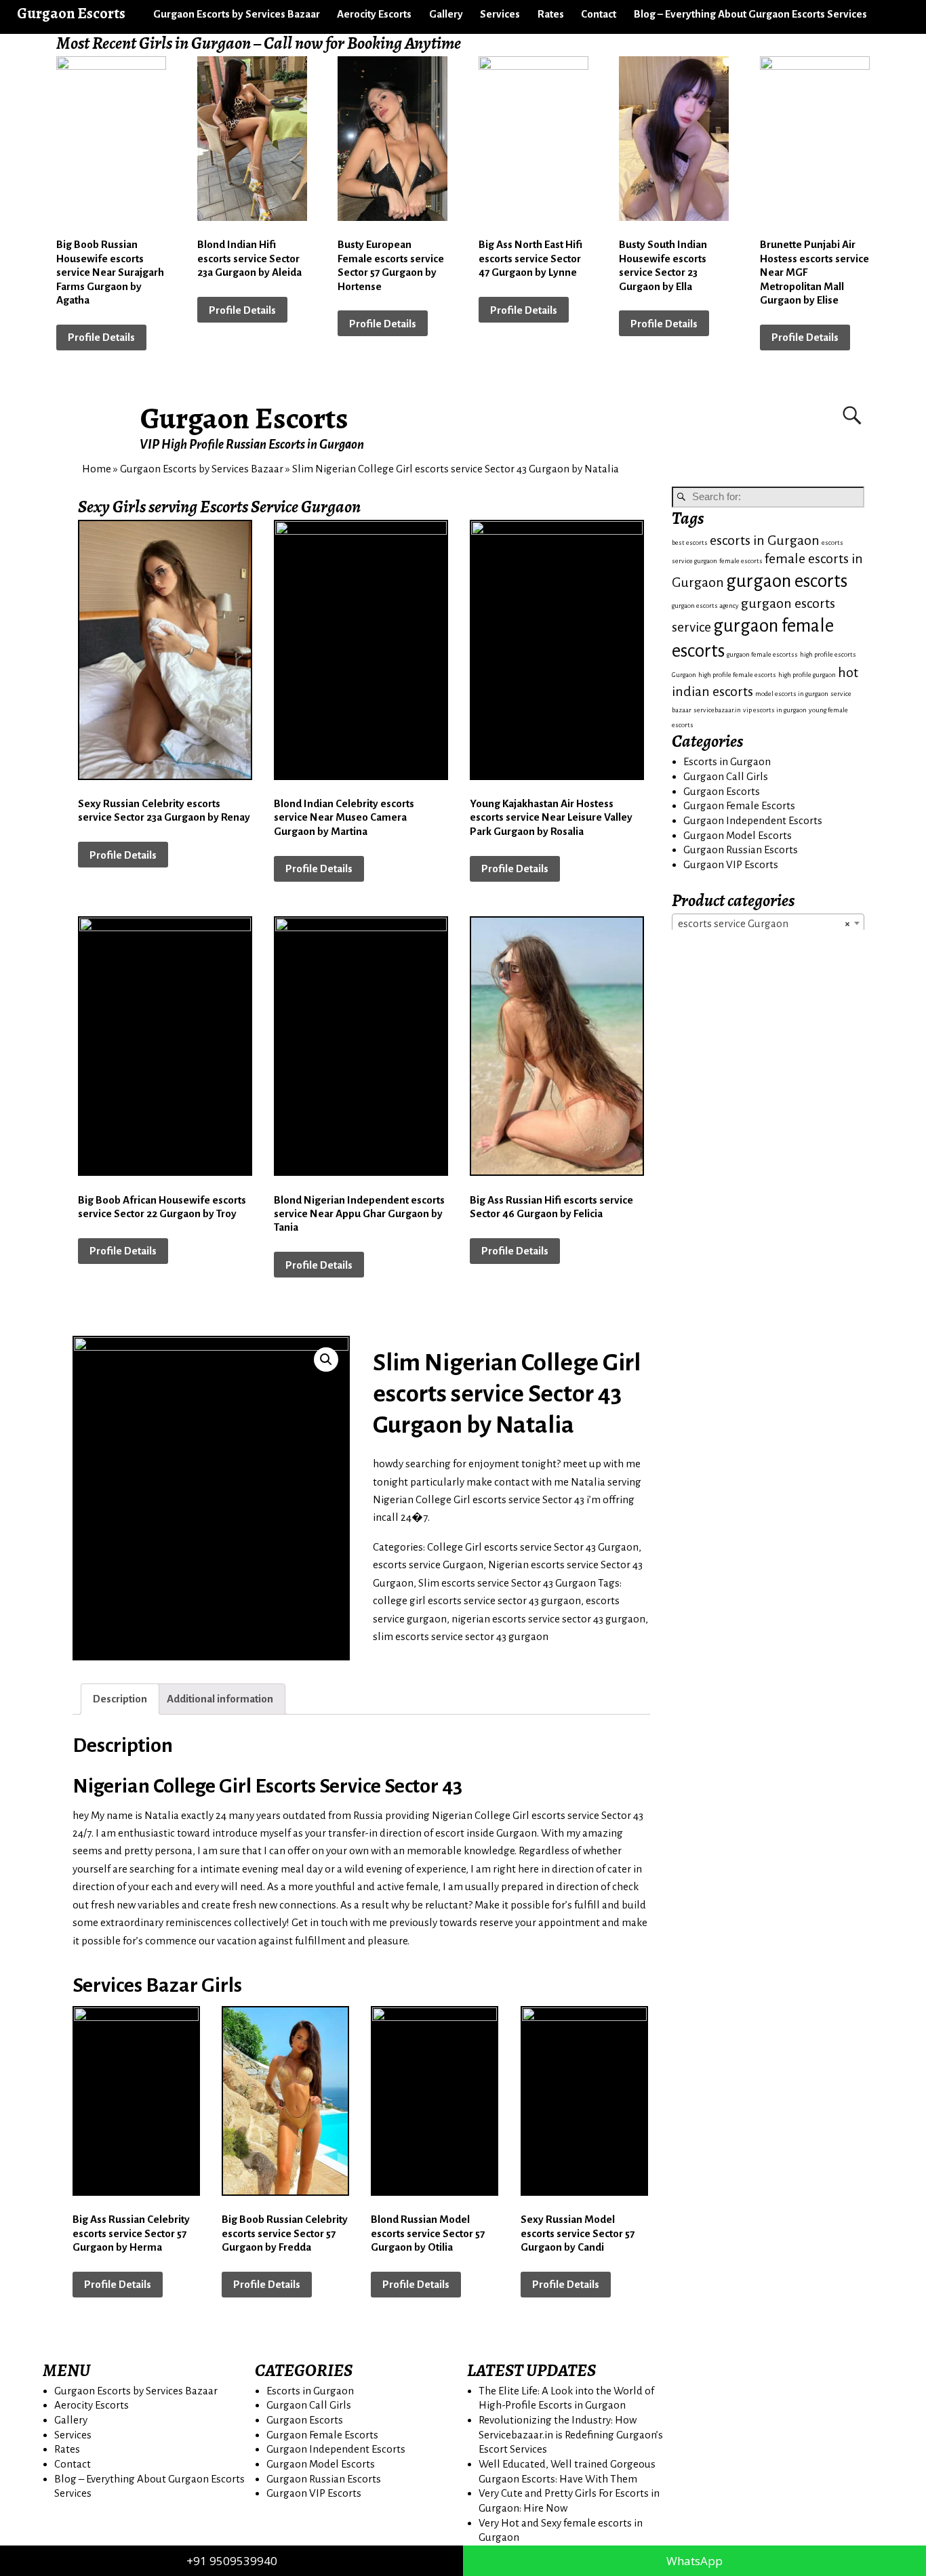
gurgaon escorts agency (705, 606)
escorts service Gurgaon (428, 1565)
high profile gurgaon (807, 675)
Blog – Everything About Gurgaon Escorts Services (750, 14)
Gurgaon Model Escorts (738, 835)
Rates (551, 14)
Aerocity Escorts (374, 14)
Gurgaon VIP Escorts (731, 864)
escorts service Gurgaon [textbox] (764, 923)
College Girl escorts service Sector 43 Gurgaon (533, 1547)
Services (500, 14)
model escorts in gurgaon (792, 694)
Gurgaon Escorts (244, 418)
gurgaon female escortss (762, 654)
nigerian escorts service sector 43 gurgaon (548, 1619)
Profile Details (101, 337)
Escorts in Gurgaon (727, 761)
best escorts (690, 543)
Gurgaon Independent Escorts (753, 820)
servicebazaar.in (717, 710)
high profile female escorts (737, 675)
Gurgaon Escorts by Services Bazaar (237, 14)
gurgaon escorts (787, 581)
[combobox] (768, 923)
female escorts (741, 561)
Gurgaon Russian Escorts (741, 850)
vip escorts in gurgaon (775, 710)
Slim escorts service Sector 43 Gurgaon (507, 1583)
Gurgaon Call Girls (726, 776)
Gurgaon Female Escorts (739, 805)
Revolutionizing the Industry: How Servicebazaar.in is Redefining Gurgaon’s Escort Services (571, 2434)
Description (120, 1699)
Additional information (220, 1699)
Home (97, 469)
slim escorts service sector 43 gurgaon (461, 1636)
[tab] (120, 1699)
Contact (599, 14)
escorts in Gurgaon (765, 540)
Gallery (446, 14)
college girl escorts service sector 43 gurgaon (477, 1600)
